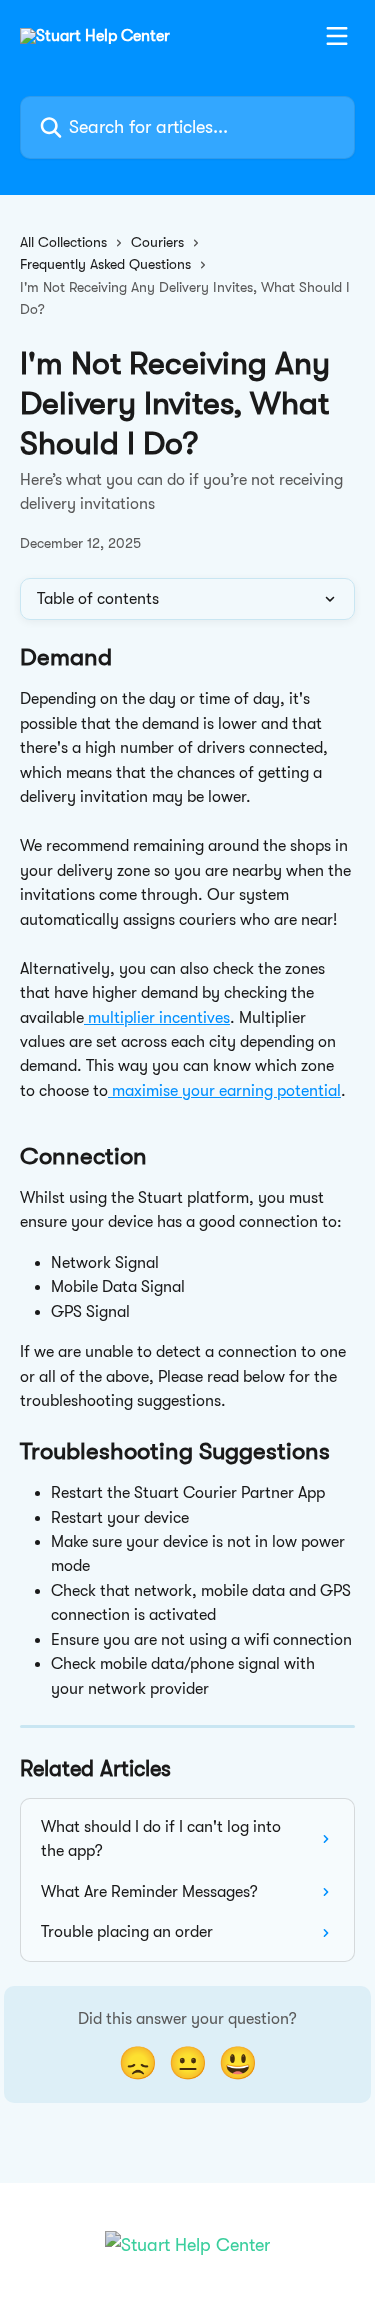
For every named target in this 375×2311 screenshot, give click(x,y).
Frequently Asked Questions (105, 264)
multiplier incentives (157, 1018)
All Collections (63, 242)
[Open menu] (337, 36)
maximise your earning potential (224, 1091)
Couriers (157, 242)
